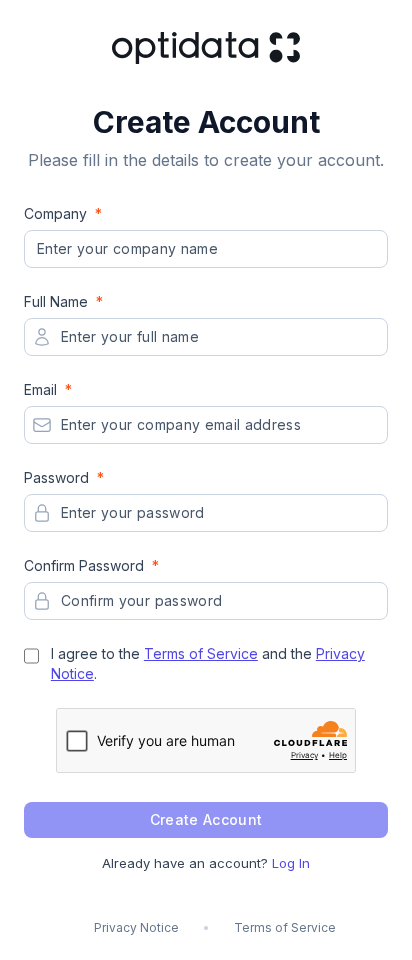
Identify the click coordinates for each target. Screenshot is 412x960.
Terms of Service (201, 653)
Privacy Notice (136, 927)
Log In (291, 863)
